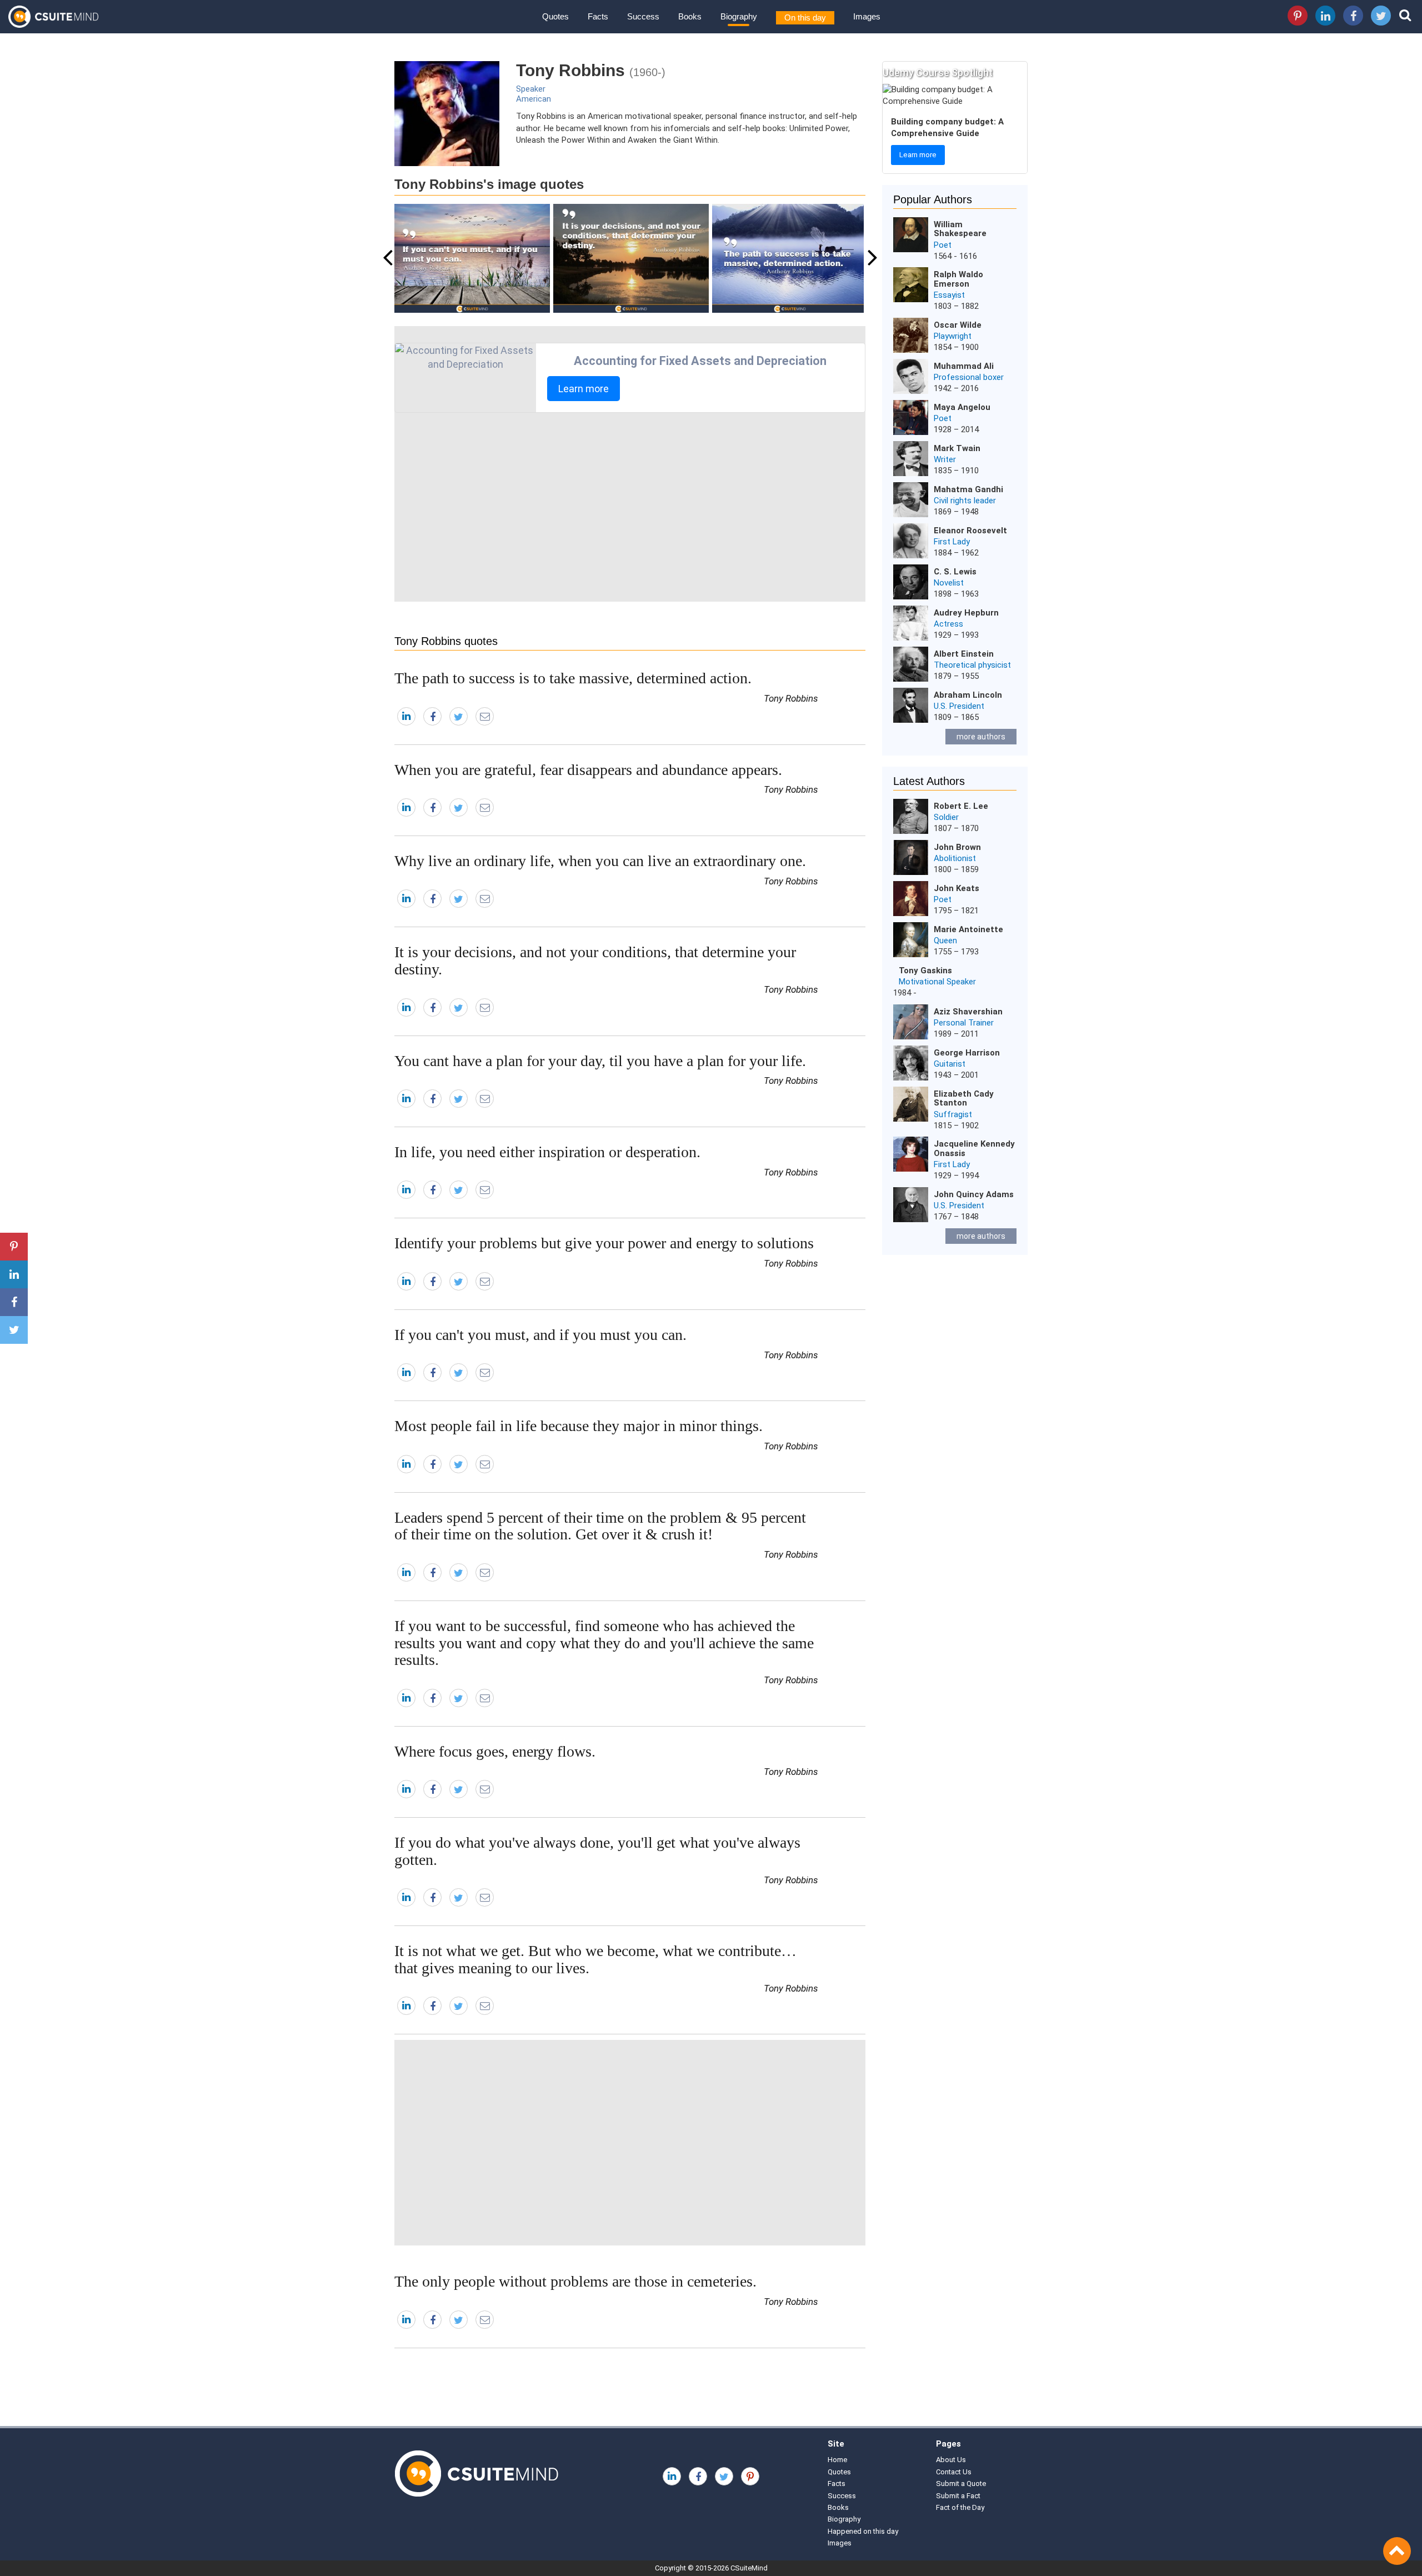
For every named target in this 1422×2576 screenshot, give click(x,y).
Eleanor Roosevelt (970, 531)
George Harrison (967, 1053)
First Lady (952, 542)
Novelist (949, 583)
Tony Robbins (791, 698)
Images (867, 16)
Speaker (531, 89)
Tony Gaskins (925, 971)
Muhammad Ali (964, 366)
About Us (951, 2460)
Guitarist (950, 1064)
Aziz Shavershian (968, 1012)
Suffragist (953, 1114)
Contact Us (954, 2472)
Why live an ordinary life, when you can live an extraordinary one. (600, 861)
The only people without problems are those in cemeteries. (575, 2281)
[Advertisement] (630, 507)
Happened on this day (863, 2531)
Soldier (946, 817)
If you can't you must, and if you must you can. (540, 1335)
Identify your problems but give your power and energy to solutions (604, 1243)
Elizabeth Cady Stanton (964, 1099)
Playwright (953, 336)
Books (690, 16)
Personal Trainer (964, 1023)
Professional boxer (969, 377)
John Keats (957, 888)
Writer (945, 459)
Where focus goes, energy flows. (495, 1751)
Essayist (949, 295)
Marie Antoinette (968, 929)
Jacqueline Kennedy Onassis (974, 1149)
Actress (948, 624)
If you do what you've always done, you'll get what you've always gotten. (597, 1851)
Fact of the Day (960, 2507)
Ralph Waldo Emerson (958, 279)
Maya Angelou (962, 407)
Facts (598, 16)
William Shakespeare (960, 229)
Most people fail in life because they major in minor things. (579, 1426)
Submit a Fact (958, 2496)
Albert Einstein (964, 654)
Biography (739, 16)
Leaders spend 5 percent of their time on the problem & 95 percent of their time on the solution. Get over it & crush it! (600, 1526)
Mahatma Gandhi (968, 489)
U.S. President (959, 706)
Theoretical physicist (972, 665)
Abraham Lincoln (968, 695)
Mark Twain (957, 448)
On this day (805, 17)
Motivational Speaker (937, 982)
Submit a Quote (961, 2484)
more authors (981, 737)
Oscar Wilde (958, 325)
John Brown (957, 847)
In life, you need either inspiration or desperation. (547, 1152)
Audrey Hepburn (966, 613)
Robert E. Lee (961, 806)
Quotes (555, 16)
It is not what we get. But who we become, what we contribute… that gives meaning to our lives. (595, 1959)
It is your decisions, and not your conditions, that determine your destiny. (595, 961)
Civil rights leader (965, 501)
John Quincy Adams (974, 1194)
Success (643, 16)
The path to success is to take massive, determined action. (573, 678)
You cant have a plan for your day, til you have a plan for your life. (600, 1061)
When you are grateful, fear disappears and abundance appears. (588, 770)
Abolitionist (955, 858)
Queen (945, 941)
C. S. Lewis (955, 572)
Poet (943, 245)
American (534, 99)
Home (837, 2460)
